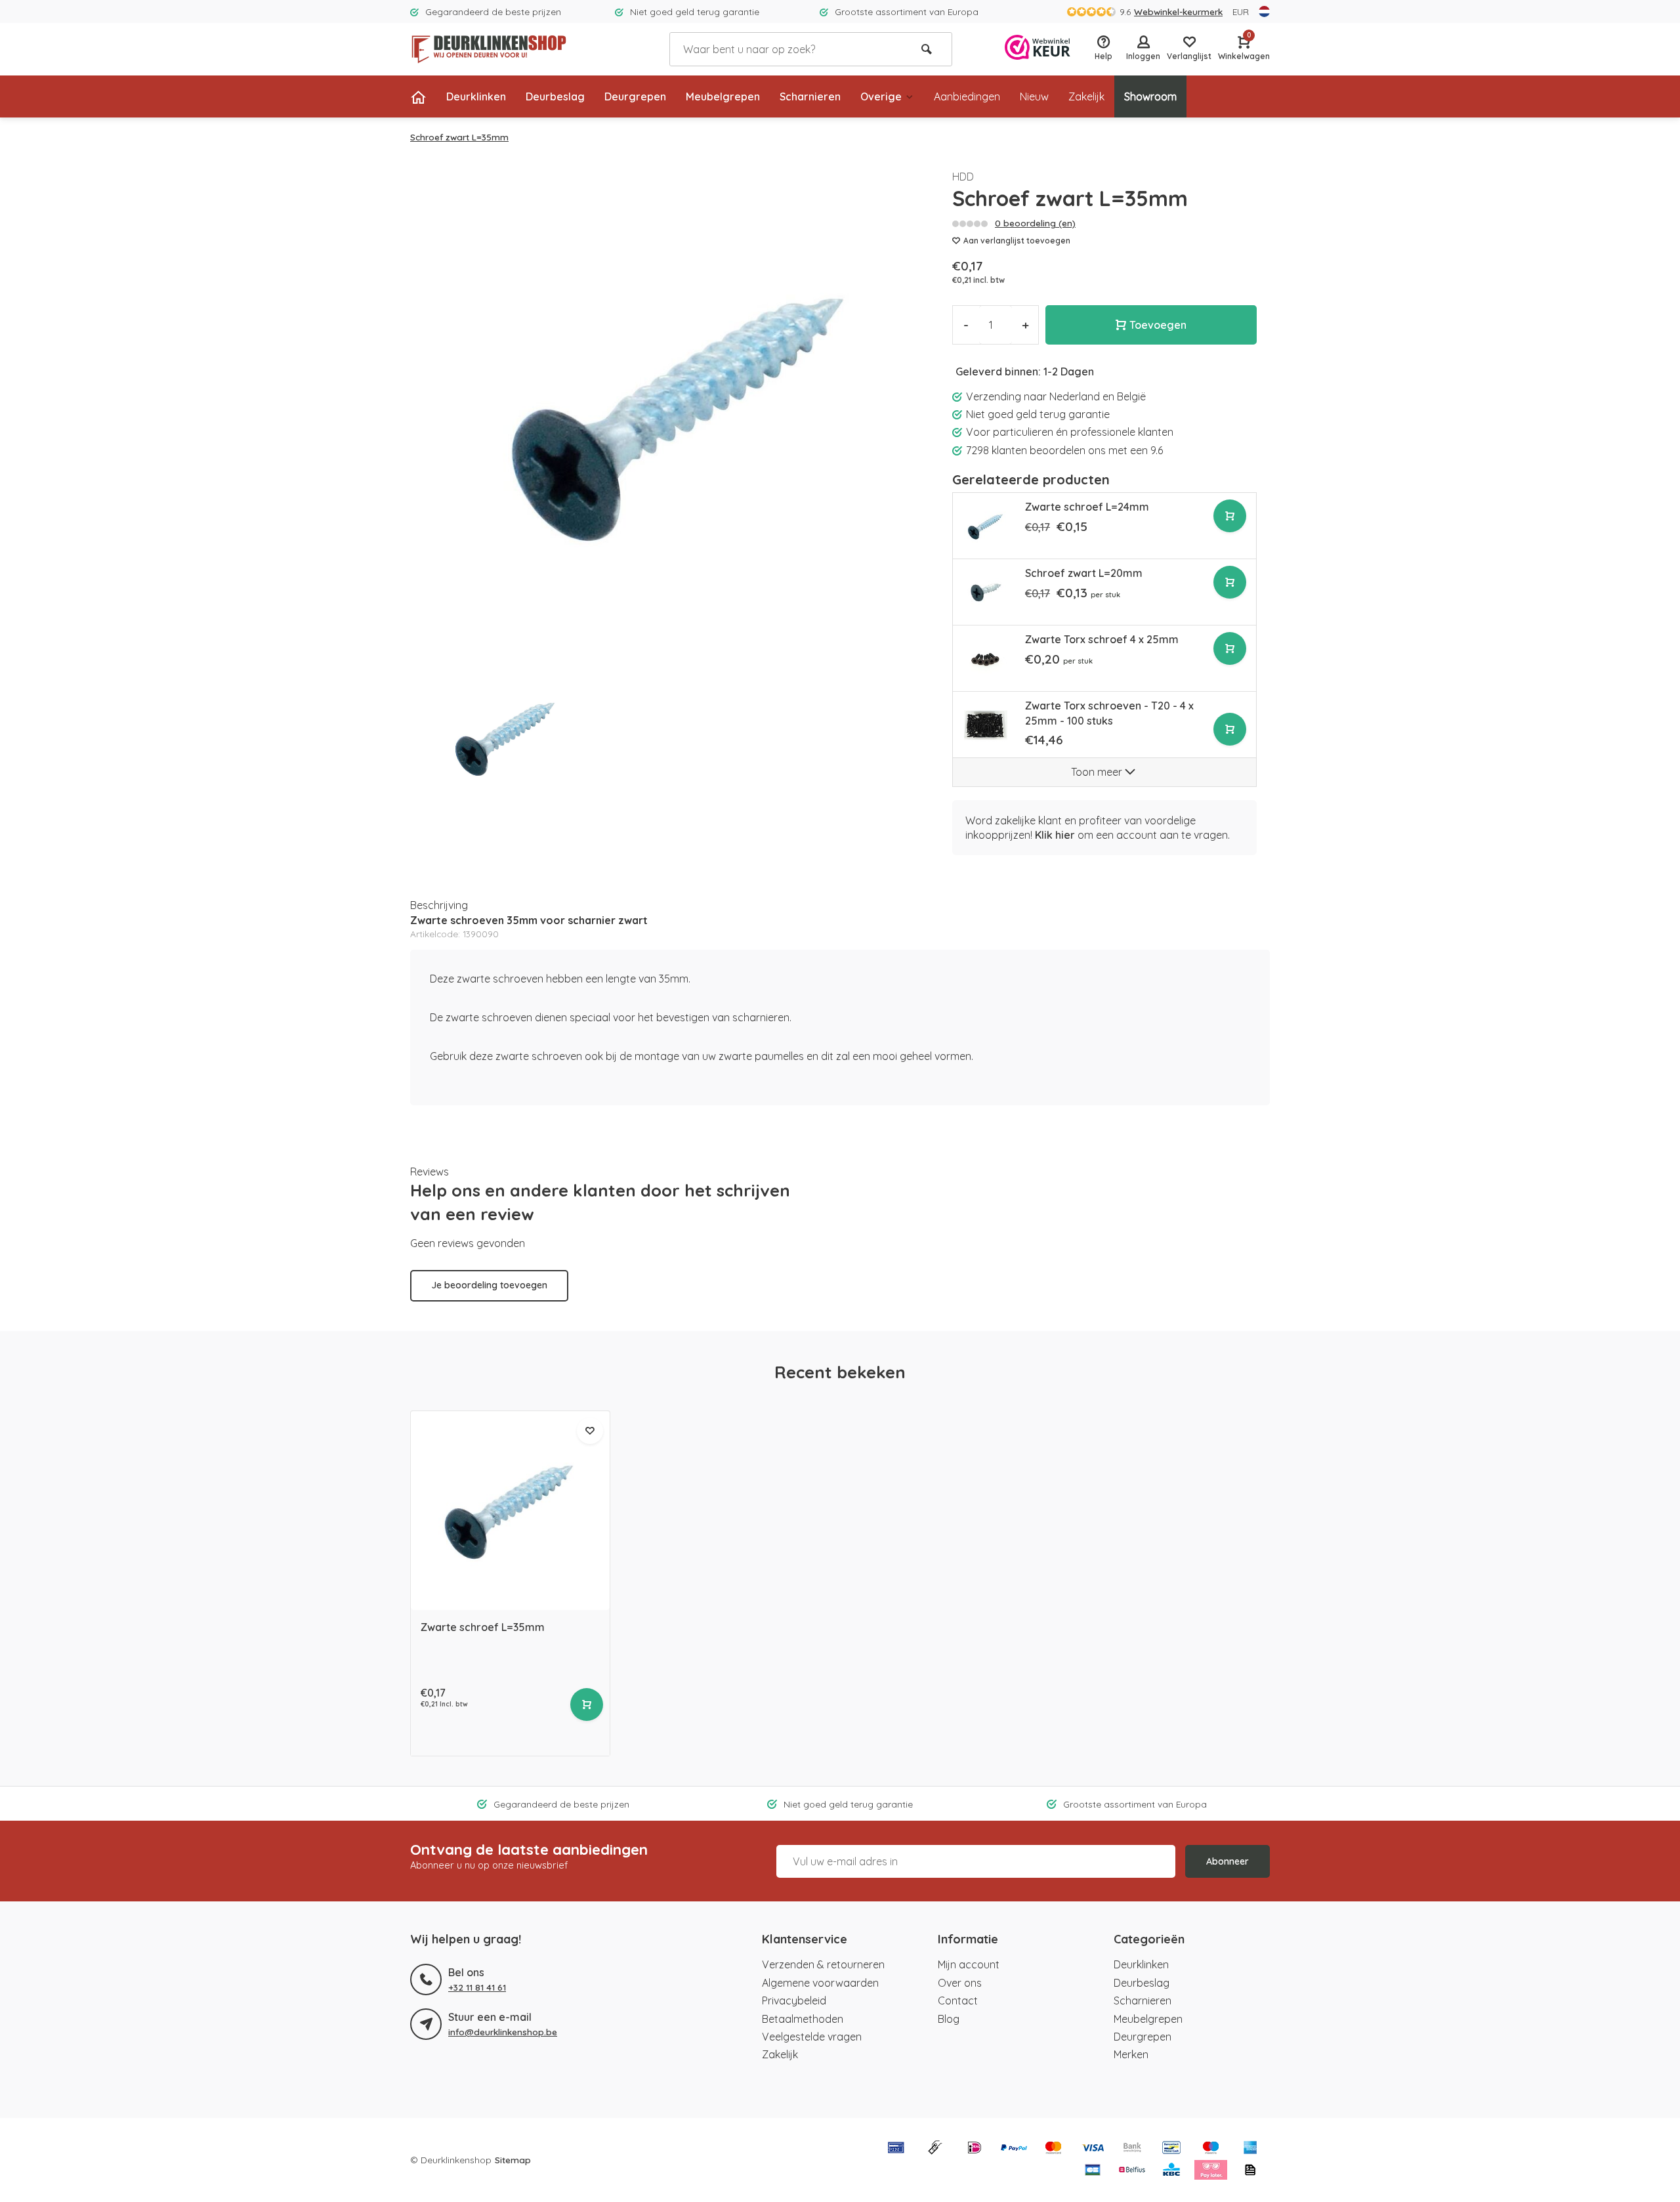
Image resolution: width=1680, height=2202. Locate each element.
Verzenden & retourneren (823, 1964)
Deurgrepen (635, 96)
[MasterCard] (1053, 2149)
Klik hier (1055, 835)
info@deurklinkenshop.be (503, 2032)
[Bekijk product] (587, 1704)
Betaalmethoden (803, 2019)
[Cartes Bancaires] (1093, 2171)
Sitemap (513, 2160)
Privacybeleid (794, 2001)
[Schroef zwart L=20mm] (986, 593)
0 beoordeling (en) (1035, 223)
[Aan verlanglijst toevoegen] (590, 1431)
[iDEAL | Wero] (975, 2149)
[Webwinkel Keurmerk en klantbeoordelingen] (1038, 49)
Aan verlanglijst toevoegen (1017, 241)
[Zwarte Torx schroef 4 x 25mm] (986, 659)
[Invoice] (1250, 2171)
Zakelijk (1086, 96)
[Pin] (896, 2149)
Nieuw (1034, 96)
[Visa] (1093, 2149)
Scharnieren (810, 96)
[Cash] (935, 2149)
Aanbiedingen (967, 96)
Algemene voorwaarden (820, 1983)
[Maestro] (1211, 2149)
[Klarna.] (1211, 2171)
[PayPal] (1014, 2149)
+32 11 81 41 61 (477, 1987)
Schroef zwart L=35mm (459, 137)
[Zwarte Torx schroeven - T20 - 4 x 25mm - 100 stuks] (986, 725)
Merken (1131, 2054)
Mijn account (969, 1964)
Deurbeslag (555, 96)
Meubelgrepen (723, 96)
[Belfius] (1132, 2171)
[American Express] (1250, 2149)
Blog (949, 2019)
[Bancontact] (1171, 2149)
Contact (958, 2001)
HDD (963, 177)
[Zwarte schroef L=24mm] (986, 526)
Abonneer (1228, 1861)
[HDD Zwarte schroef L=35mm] (510, 1511)
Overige (881, 96)
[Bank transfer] (1132, 2149)
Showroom (1150, 96)
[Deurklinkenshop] (489, 49)
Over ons (960, 1983)
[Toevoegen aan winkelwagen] (1230, 516)
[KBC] (1171, 2171)
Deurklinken (476, 96)
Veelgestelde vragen (812, 2037)
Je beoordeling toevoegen (489, 1285)
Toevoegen (1158, 325)
